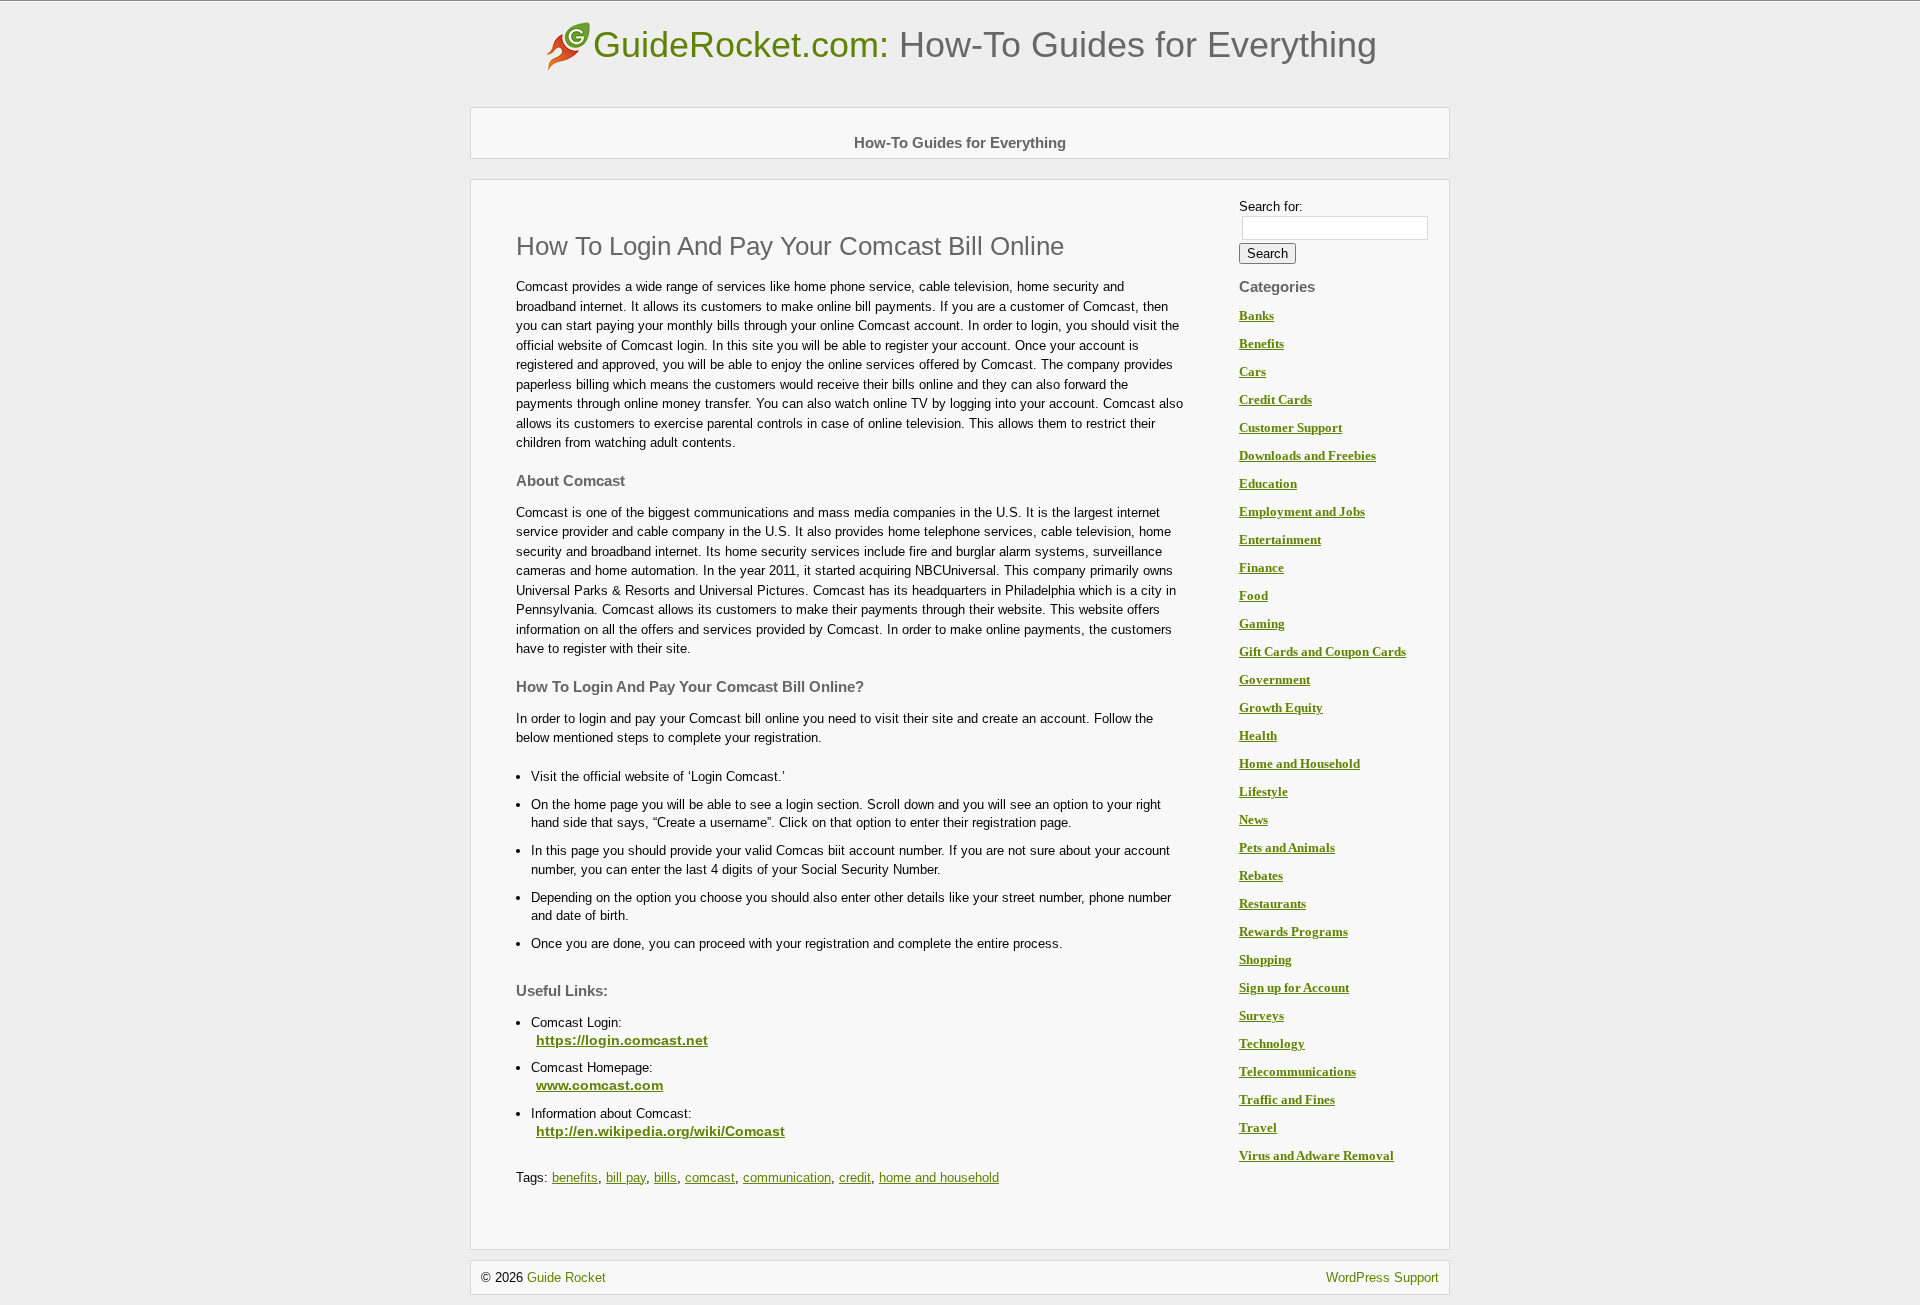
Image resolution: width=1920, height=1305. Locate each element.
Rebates (1261, 875)
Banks (1256, 315)
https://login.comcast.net (622, 1040)
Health (1258, 735)
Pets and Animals (1287, 847)
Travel (1258, 1127)
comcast (710, 1177)
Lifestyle (1263, 791)
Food (1253, 595)
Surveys (1261, 1015)
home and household (939, 1177)
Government (1274, 679)
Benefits (1261, 343)
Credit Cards (1275, 399)
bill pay (626, 1177)
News (1253, 819)
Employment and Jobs (1302, 511)
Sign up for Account (1294, 987)
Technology (1272, 1043)
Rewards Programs (1293, 931)
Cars (1252, 371)
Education (1268, 483)
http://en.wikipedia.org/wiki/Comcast (660, 1131)
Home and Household (1299, 763)
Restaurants (1272, 903)
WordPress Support (1382, 1277)
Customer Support (1290, 427)
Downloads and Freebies (1307, 455)
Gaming (1262, 623)
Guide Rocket (566, 1277)
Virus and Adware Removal (1316, 1155)
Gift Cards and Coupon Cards (1322, 651)
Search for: (1271, 206)
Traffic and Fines (1287, 1099)
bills (665, 1177)
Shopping (1265, 959)
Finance (1261, 567)
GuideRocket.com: (985, 44)
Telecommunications (1297, 1071)
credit (855, 1177)
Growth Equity (1281, 707)
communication (787, 1177)
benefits (575, 1177)
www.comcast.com (599, 1085)
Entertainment (1280, 539)
